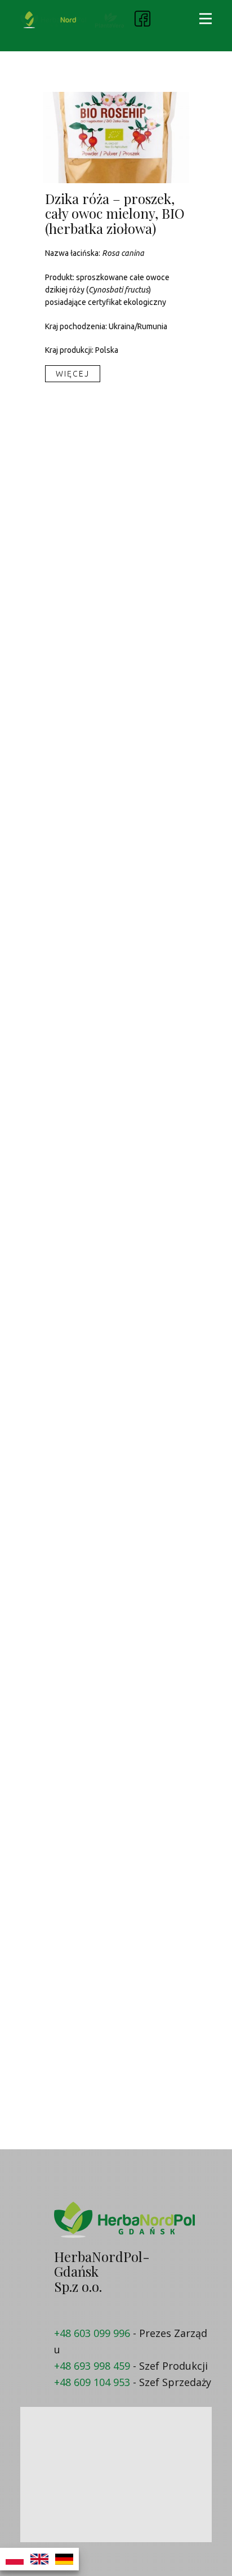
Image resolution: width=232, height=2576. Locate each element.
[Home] (53, 20)
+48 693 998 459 (92, 2366)
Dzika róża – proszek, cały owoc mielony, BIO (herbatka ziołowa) (115, 213)
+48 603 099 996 (92, 2333)
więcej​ (73, 374)
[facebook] (142, 19)
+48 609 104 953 (92, 2382)
